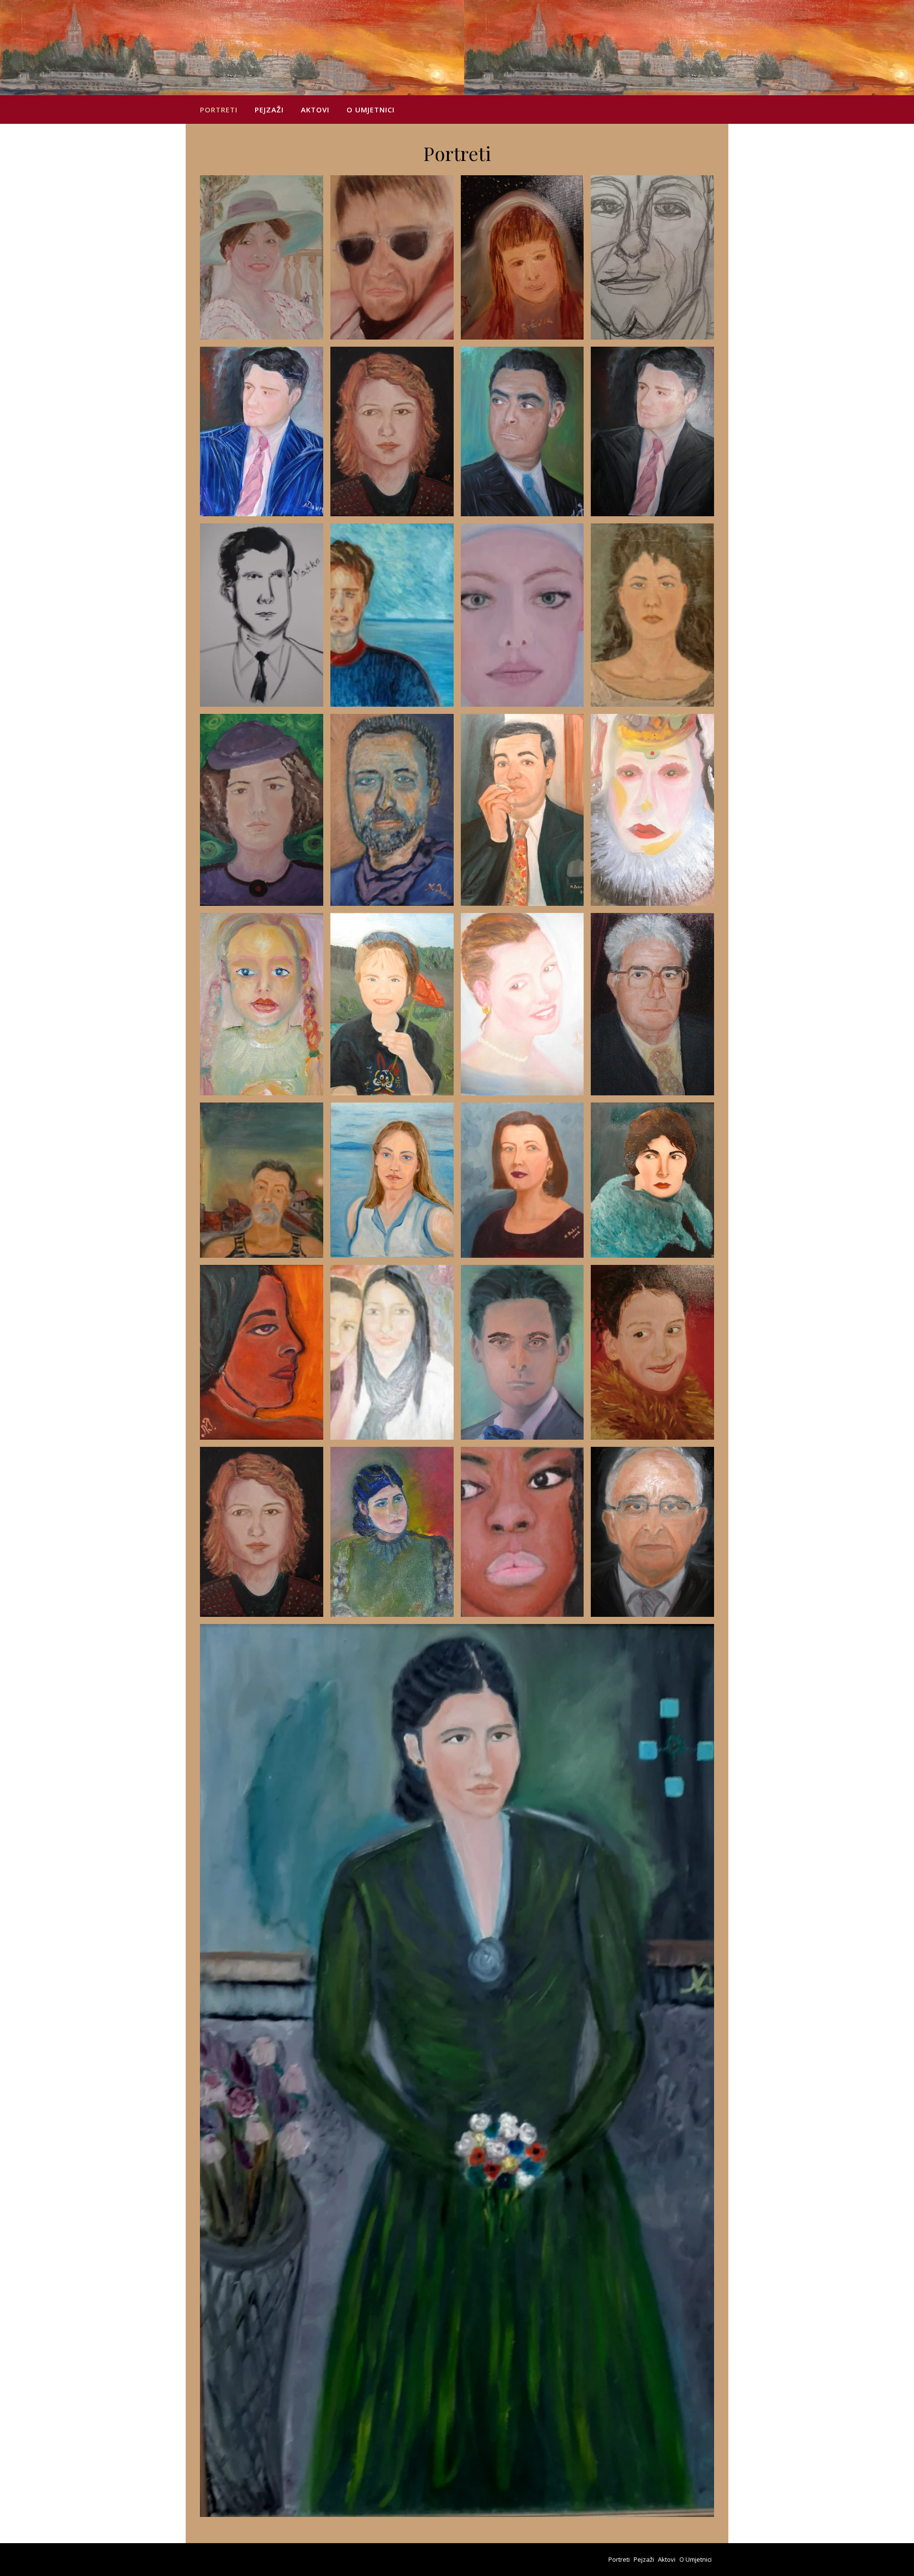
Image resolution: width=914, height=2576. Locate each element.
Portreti (219, 110)
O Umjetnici (371, 110)
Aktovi (315, 110)
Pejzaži (269, 110)
